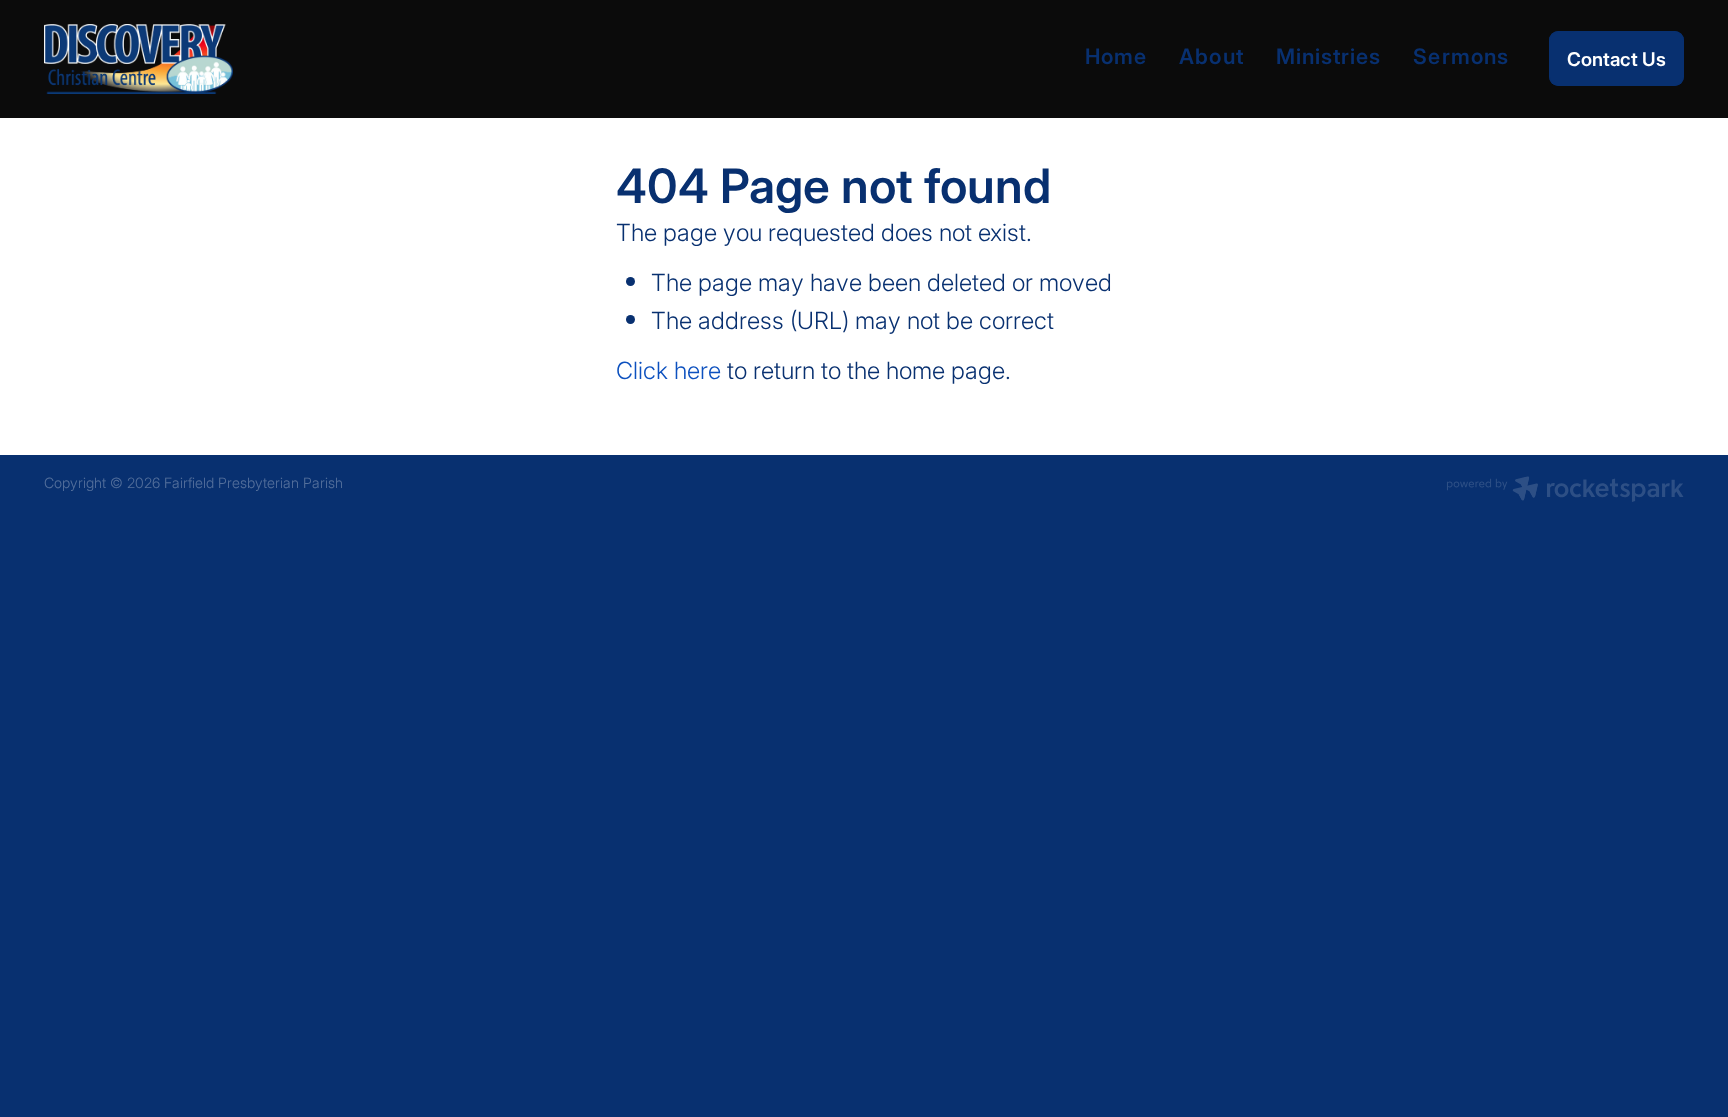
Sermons (1460, 55)
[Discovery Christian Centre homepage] (208, 59)
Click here (668, 369)
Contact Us (1616, 59)
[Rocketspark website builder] (1565, 491)
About (1211, 55)
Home (1116, 55)
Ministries (1329, 55)
